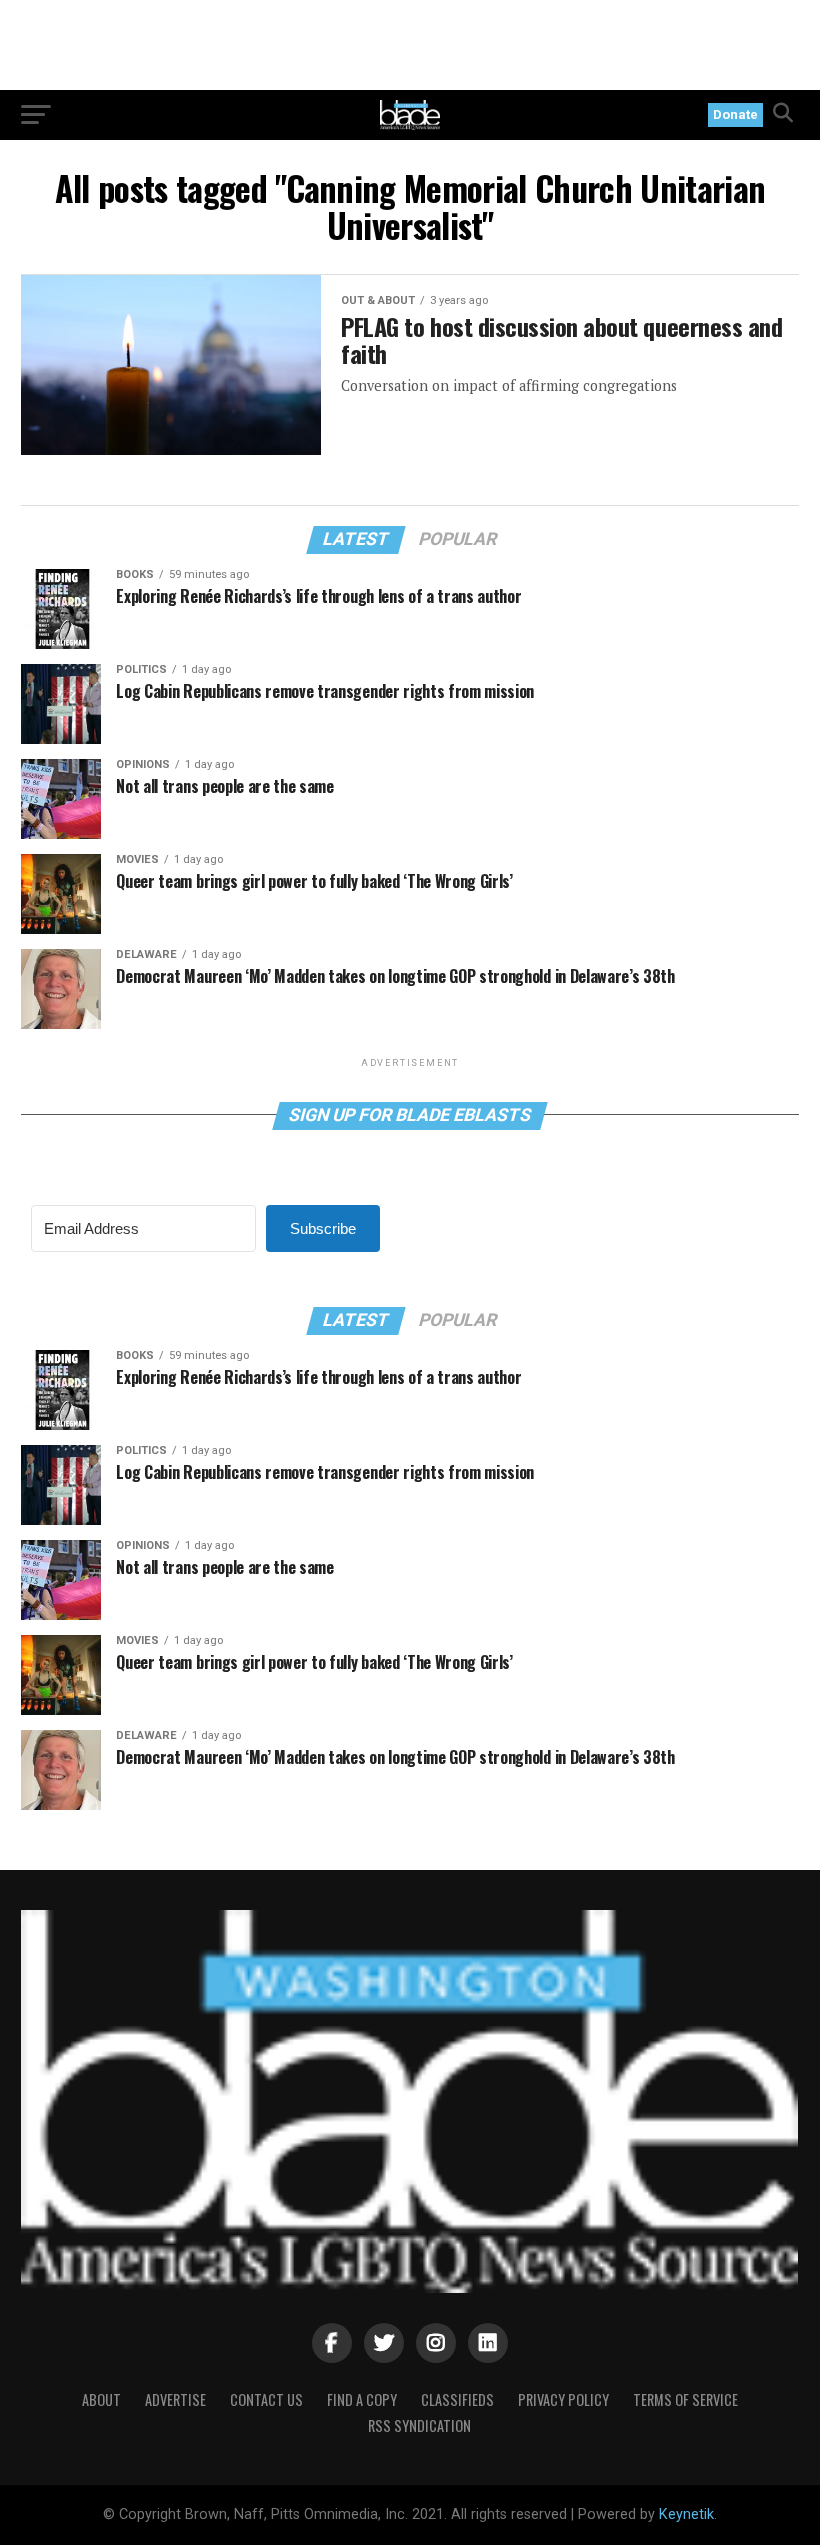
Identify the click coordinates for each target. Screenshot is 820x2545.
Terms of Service (685, 2399)
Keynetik (686, 2514)
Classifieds (457, 2399)
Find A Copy (362, 2399)
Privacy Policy (563, 2399)
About (101, 2399)
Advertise (175, 2399)
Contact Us (266, 2399)
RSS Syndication (419, 2425)
